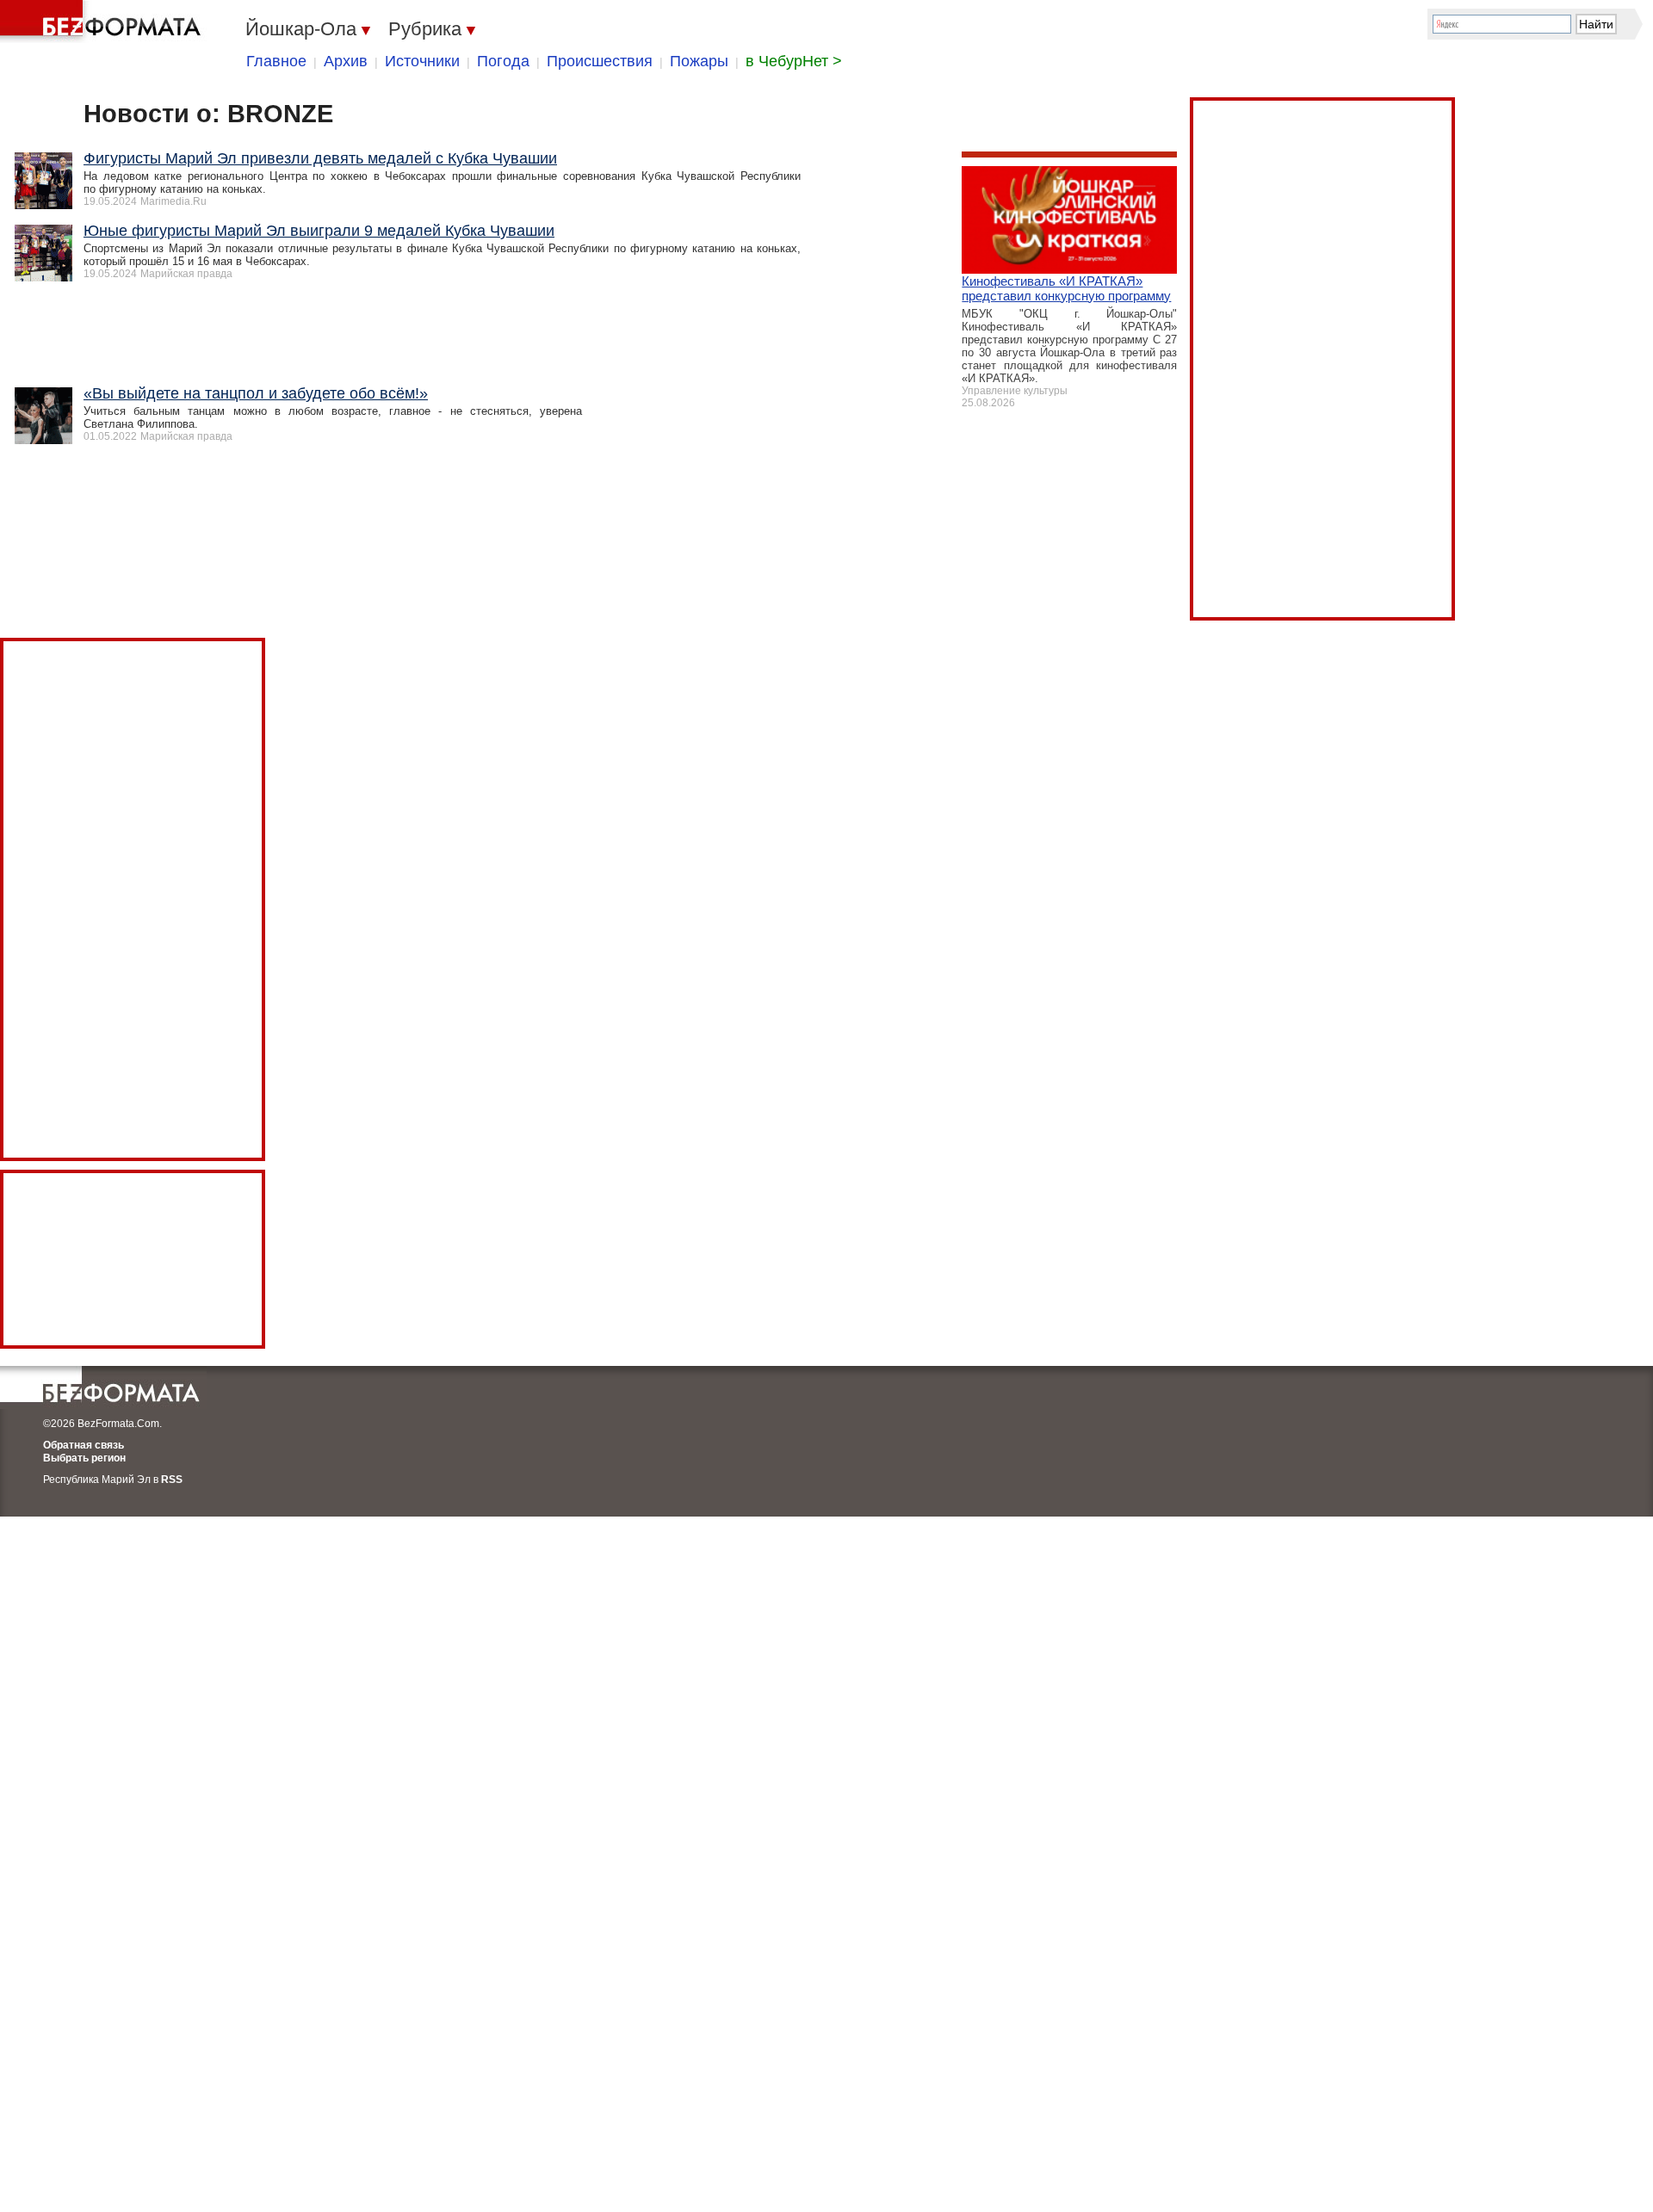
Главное (276, 61)
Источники (422, 61)
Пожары (699, 61)
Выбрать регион (84, 1458)
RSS (172, 1480)
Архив (346, 61)
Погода (503, 61)
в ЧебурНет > (794, 61)
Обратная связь (84, 1445)
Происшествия (600, 61)
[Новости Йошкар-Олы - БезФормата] (103, 22)
